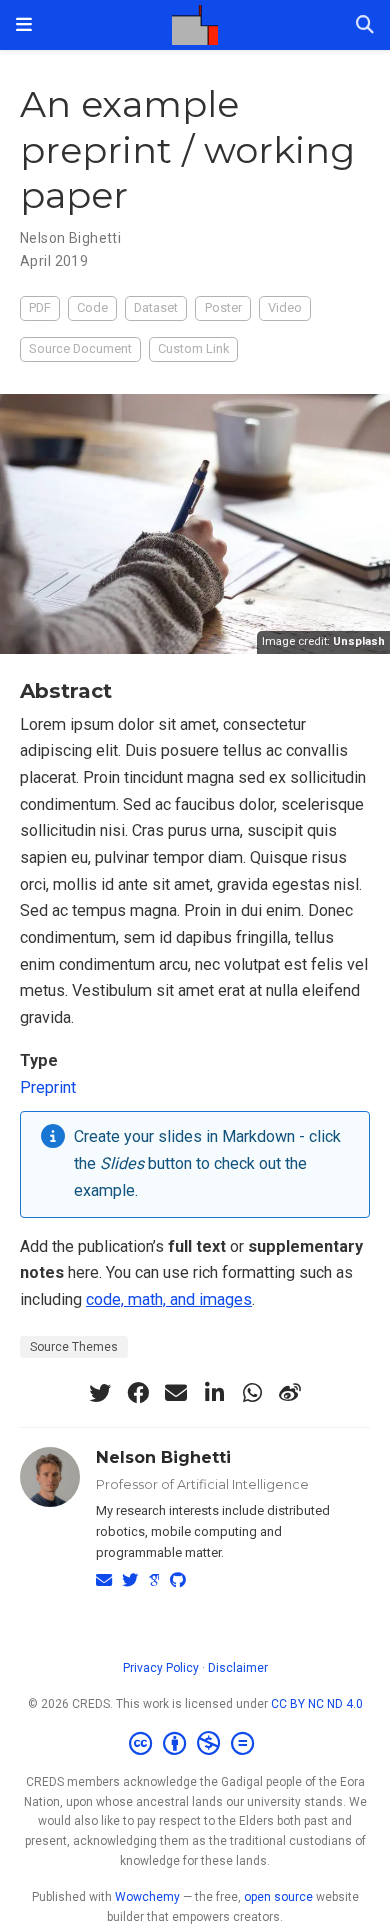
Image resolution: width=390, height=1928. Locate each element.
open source (278, 1897)
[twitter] (100, 1393)
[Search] (365, 25)
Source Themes (74, 1347)
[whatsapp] (252, 1393)
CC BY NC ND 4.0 (317, 1704)
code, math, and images (169, 1299)
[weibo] (290, 1393)
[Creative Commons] (195, 1744)
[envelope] (176, 1393)
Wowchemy (147, 1897)
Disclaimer (238, 1668)
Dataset (156, 307)
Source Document (80, 348)
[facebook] (138, 1393)
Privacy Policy (161, 1668)
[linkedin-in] (214, 1393)
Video (285, 307)
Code (92, 307)
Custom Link (193, 348)
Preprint (48, 1087)
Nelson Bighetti (70, 238)
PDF (40, 307)
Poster (223, 307)
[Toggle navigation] (24, 24)
